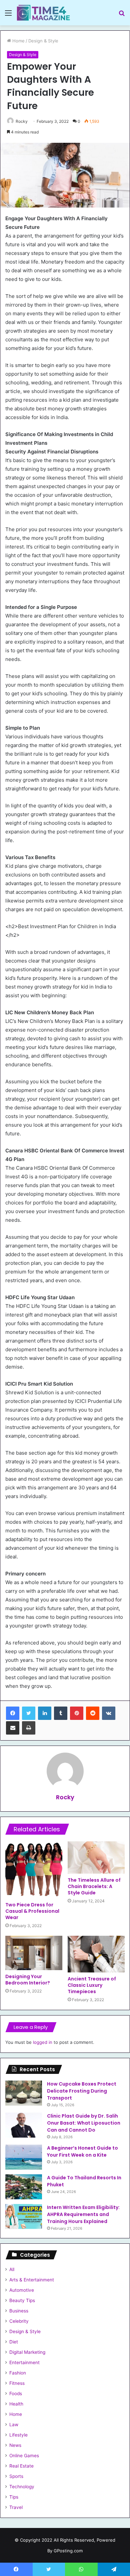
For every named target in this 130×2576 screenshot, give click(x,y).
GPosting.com (68, 2551)
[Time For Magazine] (43, 13)
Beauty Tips (22, 2300)
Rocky (22, 121)
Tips (14, 2497)
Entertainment (24, 2362)
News (15, 2445)
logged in (43, 2042)
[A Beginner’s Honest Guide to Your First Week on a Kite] (24, 2157)
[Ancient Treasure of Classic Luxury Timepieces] (96, 1954)
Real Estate (21, 2466)
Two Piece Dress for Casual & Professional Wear (32, 1911)
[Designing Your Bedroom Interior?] (34, 1953)
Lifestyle (18, 2435)
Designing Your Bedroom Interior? (28, 1980)
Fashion (18, 2373)
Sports (16, 2476)
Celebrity (19, 2321)
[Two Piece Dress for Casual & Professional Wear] (34, 1870)
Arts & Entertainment (32, 2280)
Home (18, 41)
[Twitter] (29, 1713)
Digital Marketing (27, 2352)
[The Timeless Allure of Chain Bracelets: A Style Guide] (96, 1857)
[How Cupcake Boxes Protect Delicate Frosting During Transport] (24, 2093)
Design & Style (43, 41)
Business (19, 2311)
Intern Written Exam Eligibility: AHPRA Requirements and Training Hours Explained (83, 2214)
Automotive (22, 2290)
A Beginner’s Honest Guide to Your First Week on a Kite (82, 2151)
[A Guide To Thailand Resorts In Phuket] (24, 2187)
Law (14, 2425)
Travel (16, 2507)
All (12, 2269)
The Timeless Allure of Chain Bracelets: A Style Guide (94, 1886)
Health (16, 2404)
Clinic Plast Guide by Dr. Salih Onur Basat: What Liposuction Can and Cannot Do (84, 2123)
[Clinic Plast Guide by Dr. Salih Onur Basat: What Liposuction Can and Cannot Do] (24, 2125)
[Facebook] (13, 1713)
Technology (22, 2487)
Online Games (24, 2456)
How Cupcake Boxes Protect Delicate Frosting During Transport (82, 2091)
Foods (16, 2394)
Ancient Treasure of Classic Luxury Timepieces (92, 1985)
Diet (14, 2342)
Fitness (17, 2383)
